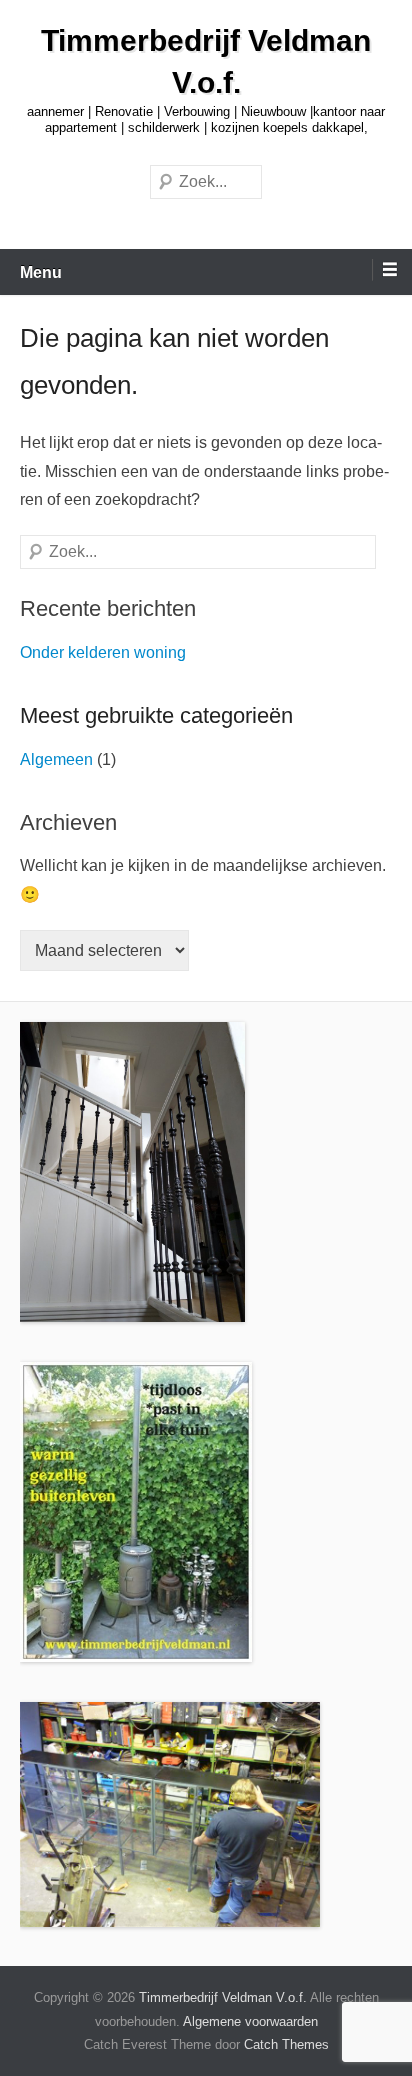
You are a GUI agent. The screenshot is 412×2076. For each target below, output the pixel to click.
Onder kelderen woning (103, 652)
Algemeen (56, 759)
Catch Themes (286, 2044)
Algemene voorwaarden (250, 2021)
